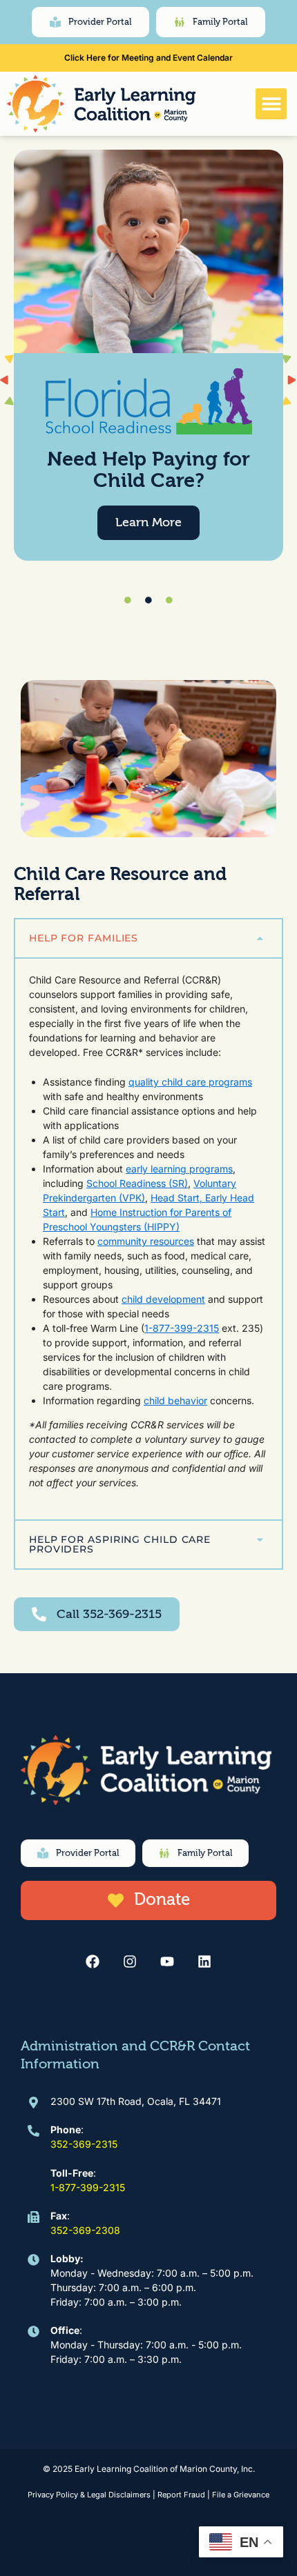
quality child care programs (190, 1082)
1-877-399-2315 (182, 1328)
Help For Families (84, 938)
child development (163, 1299)
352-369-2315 (84, 2144)
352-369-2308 (85, 2230)
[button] (271, 104)
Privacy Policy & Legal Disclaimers (89, 2495)
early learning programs (179, 1169)
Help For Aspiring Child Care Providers (120, 1545)
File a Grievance (241, 2495)
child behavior (175, 1400)
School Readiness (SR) (137, 1183)
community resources (146, 1241)
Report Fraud (181, 2495)
